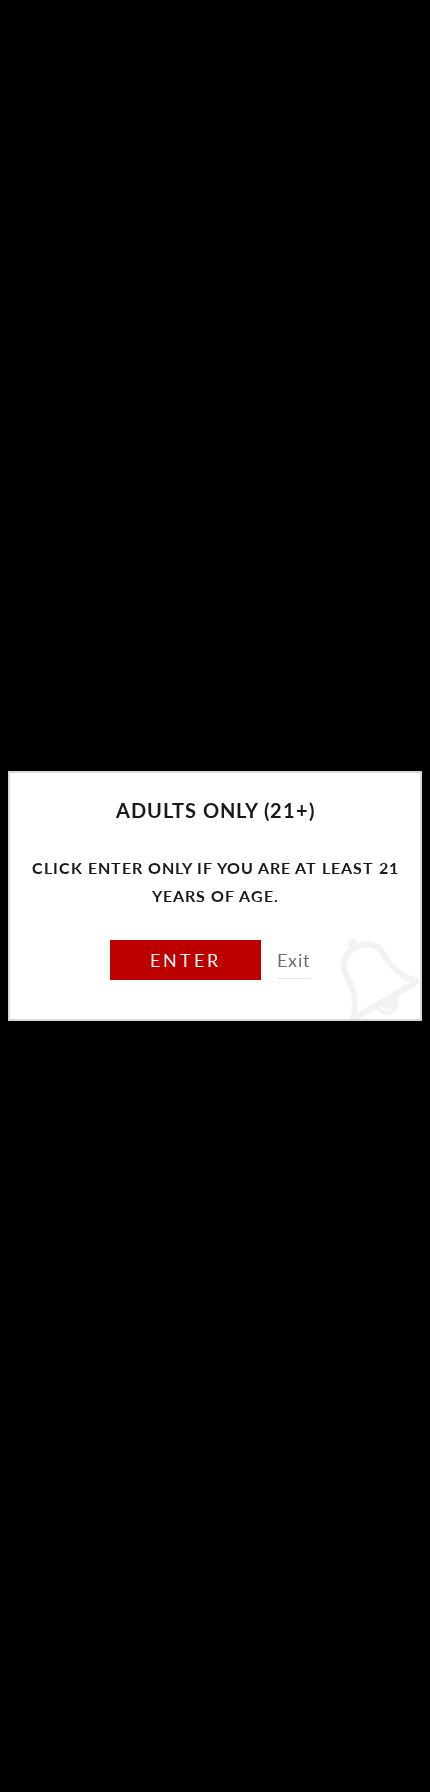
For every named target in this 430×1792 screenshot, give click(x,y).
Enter (185, 960)
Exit (293, 960)
